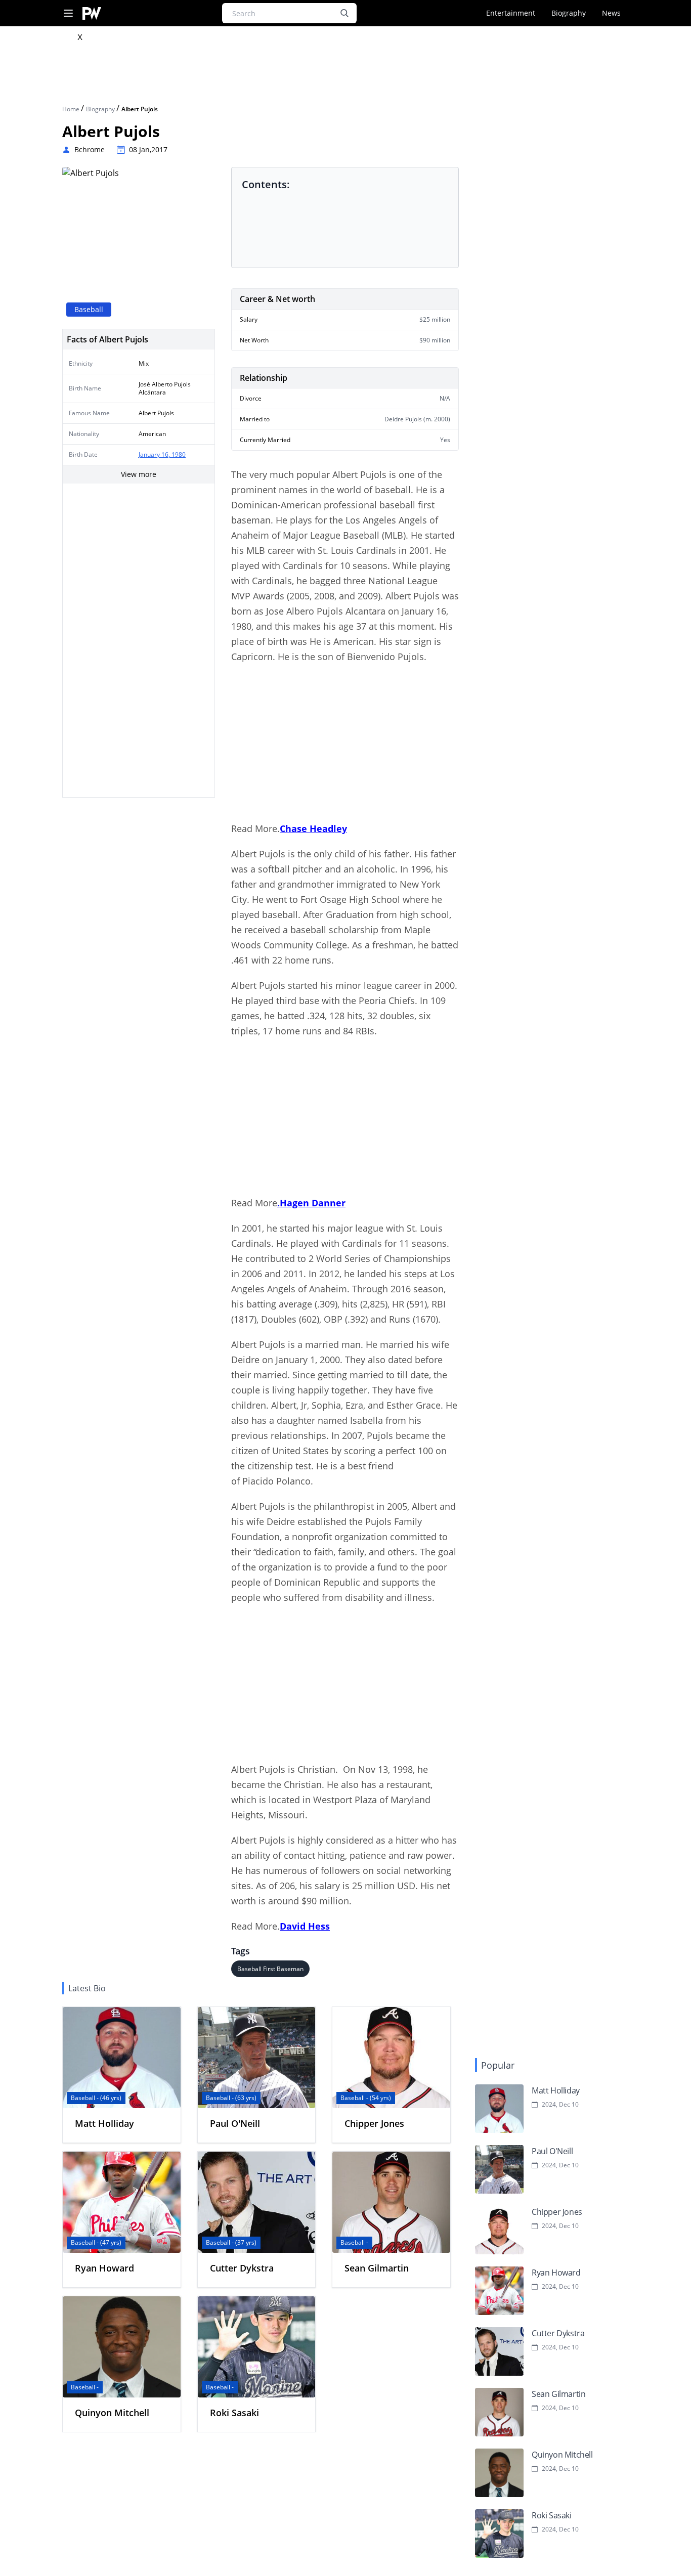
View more (139, 474)
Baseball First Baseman (270, 1969)
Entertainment (511, 13)
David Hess (305, 1926)
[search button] (344, 13)
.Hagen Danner (311, 1203)
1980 (179, 454)
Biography (569, 13)
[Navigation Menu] (68, 13)
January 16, (155, 454)
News (611, 13)
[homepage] (92, 13)
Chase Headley (313, 828)
